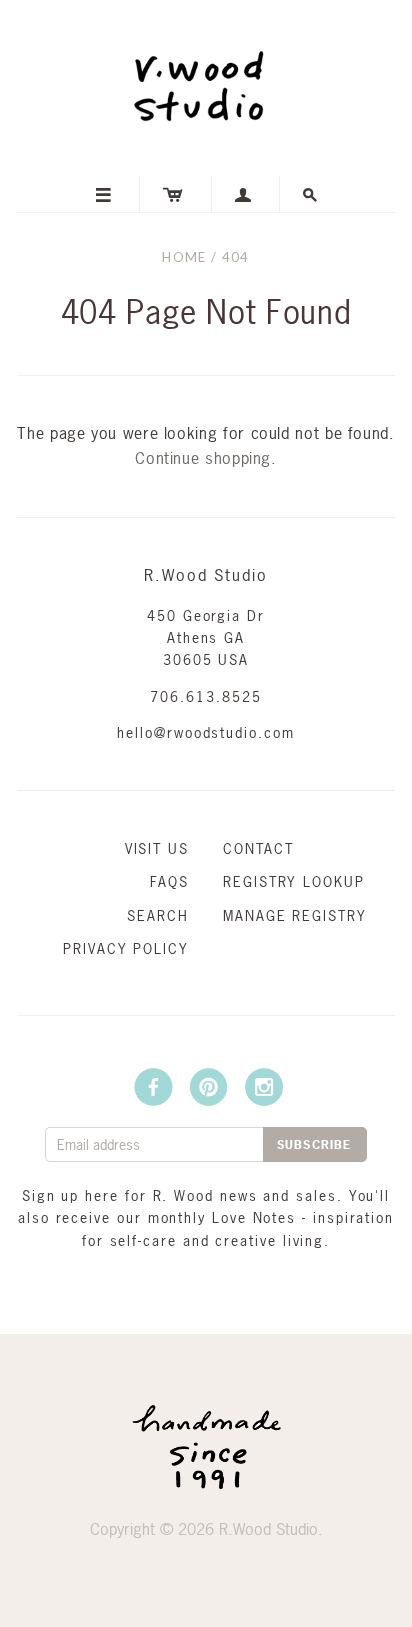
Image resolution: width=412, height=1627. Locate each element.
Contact (258, 848)
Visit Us (157, 848)
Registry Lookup (294, 881)
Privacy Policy (126, 948)
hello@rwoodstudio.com (205, 732)
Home (184, 257)
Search (158, 915)
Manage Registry (295, 915)
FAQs (169, 881)
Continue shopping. (206, 458)
